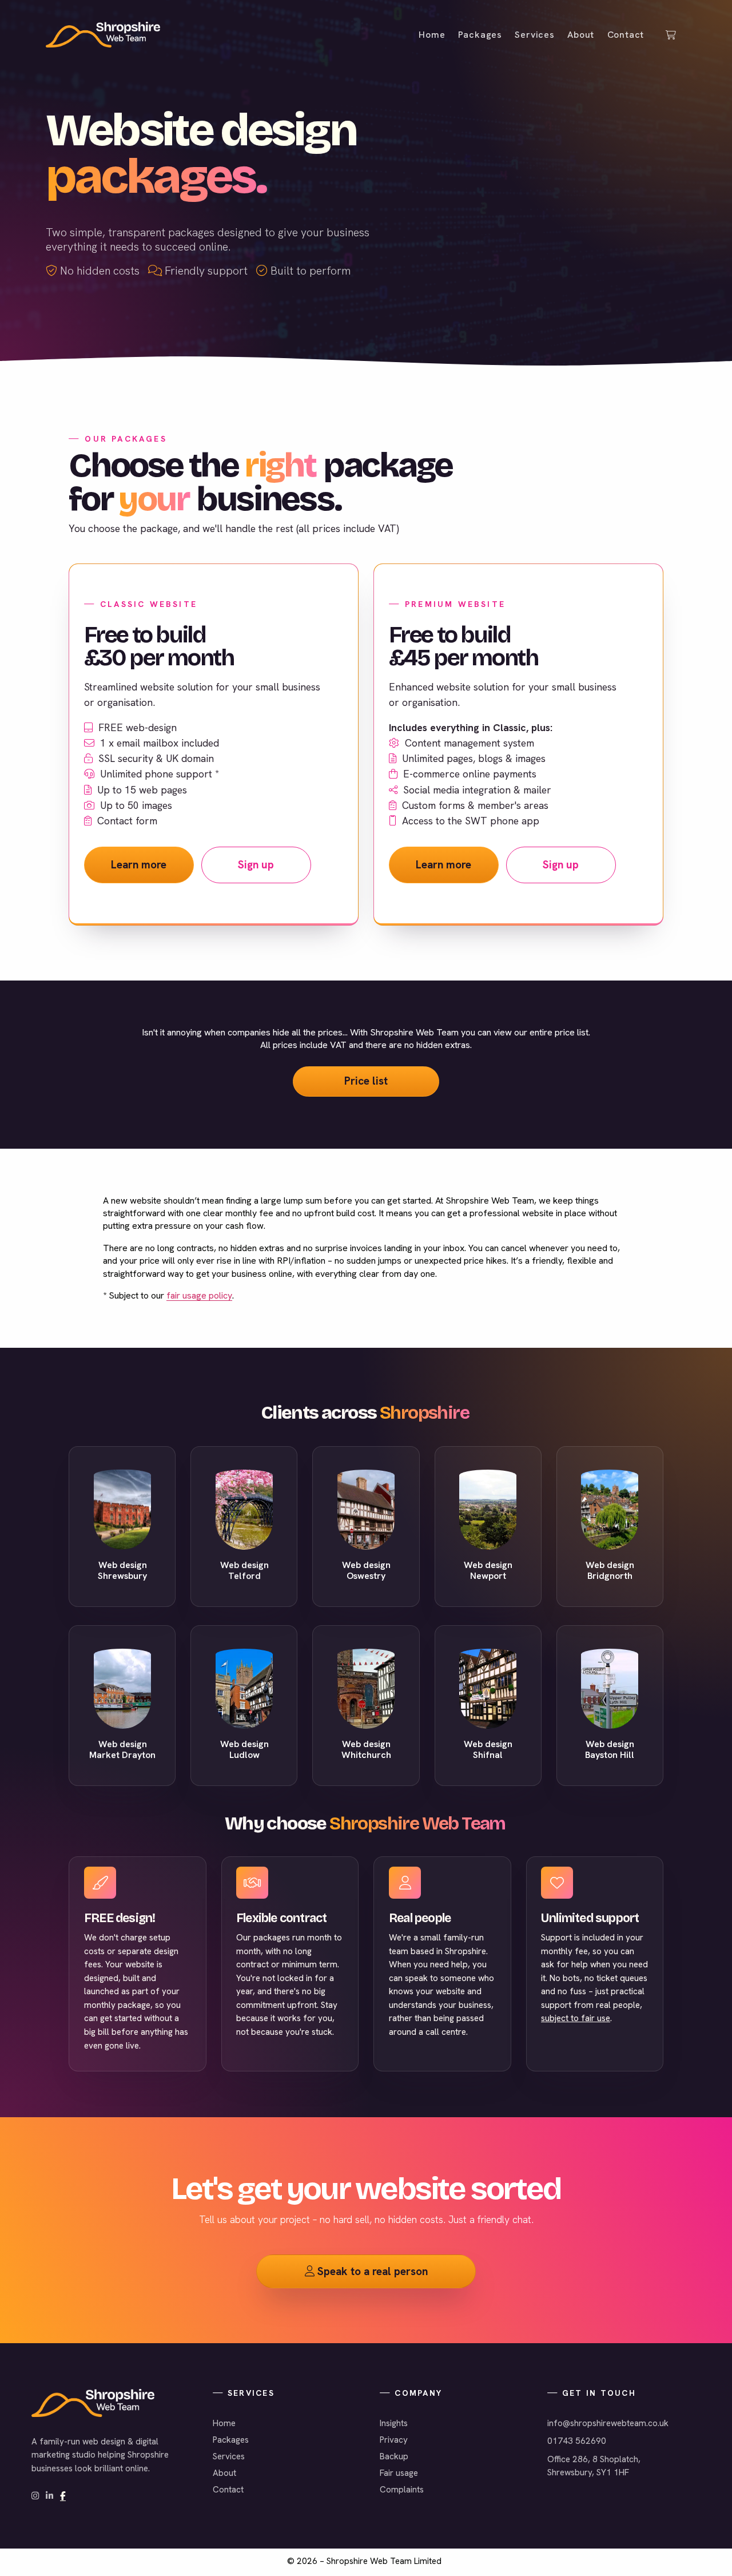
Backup (394, 2456)
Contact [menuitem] (626, 35)
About (224, 2473)
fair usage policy (199, 1295)
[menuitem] (673, 35)
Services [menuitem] (534, 35)
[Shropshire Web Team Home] (103, 35)
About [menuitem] (581, 35)
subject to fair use (576, 2018)
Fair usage (399, 2473)
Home (224, 2423)
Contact (228, 2490)
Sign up (256, 865)
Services (229, 2456)
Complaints (402, 2490)
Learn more (139, 865)
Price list (366, 1081)
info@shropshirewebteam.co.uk (608, 2423)
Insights (394, 2423)
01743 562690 (577, 2441)
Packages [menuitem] (480, 35)
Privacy (394, 2440)
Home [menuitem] (432, 35)
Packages (231, 2440)
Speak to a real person (366, 2271)
